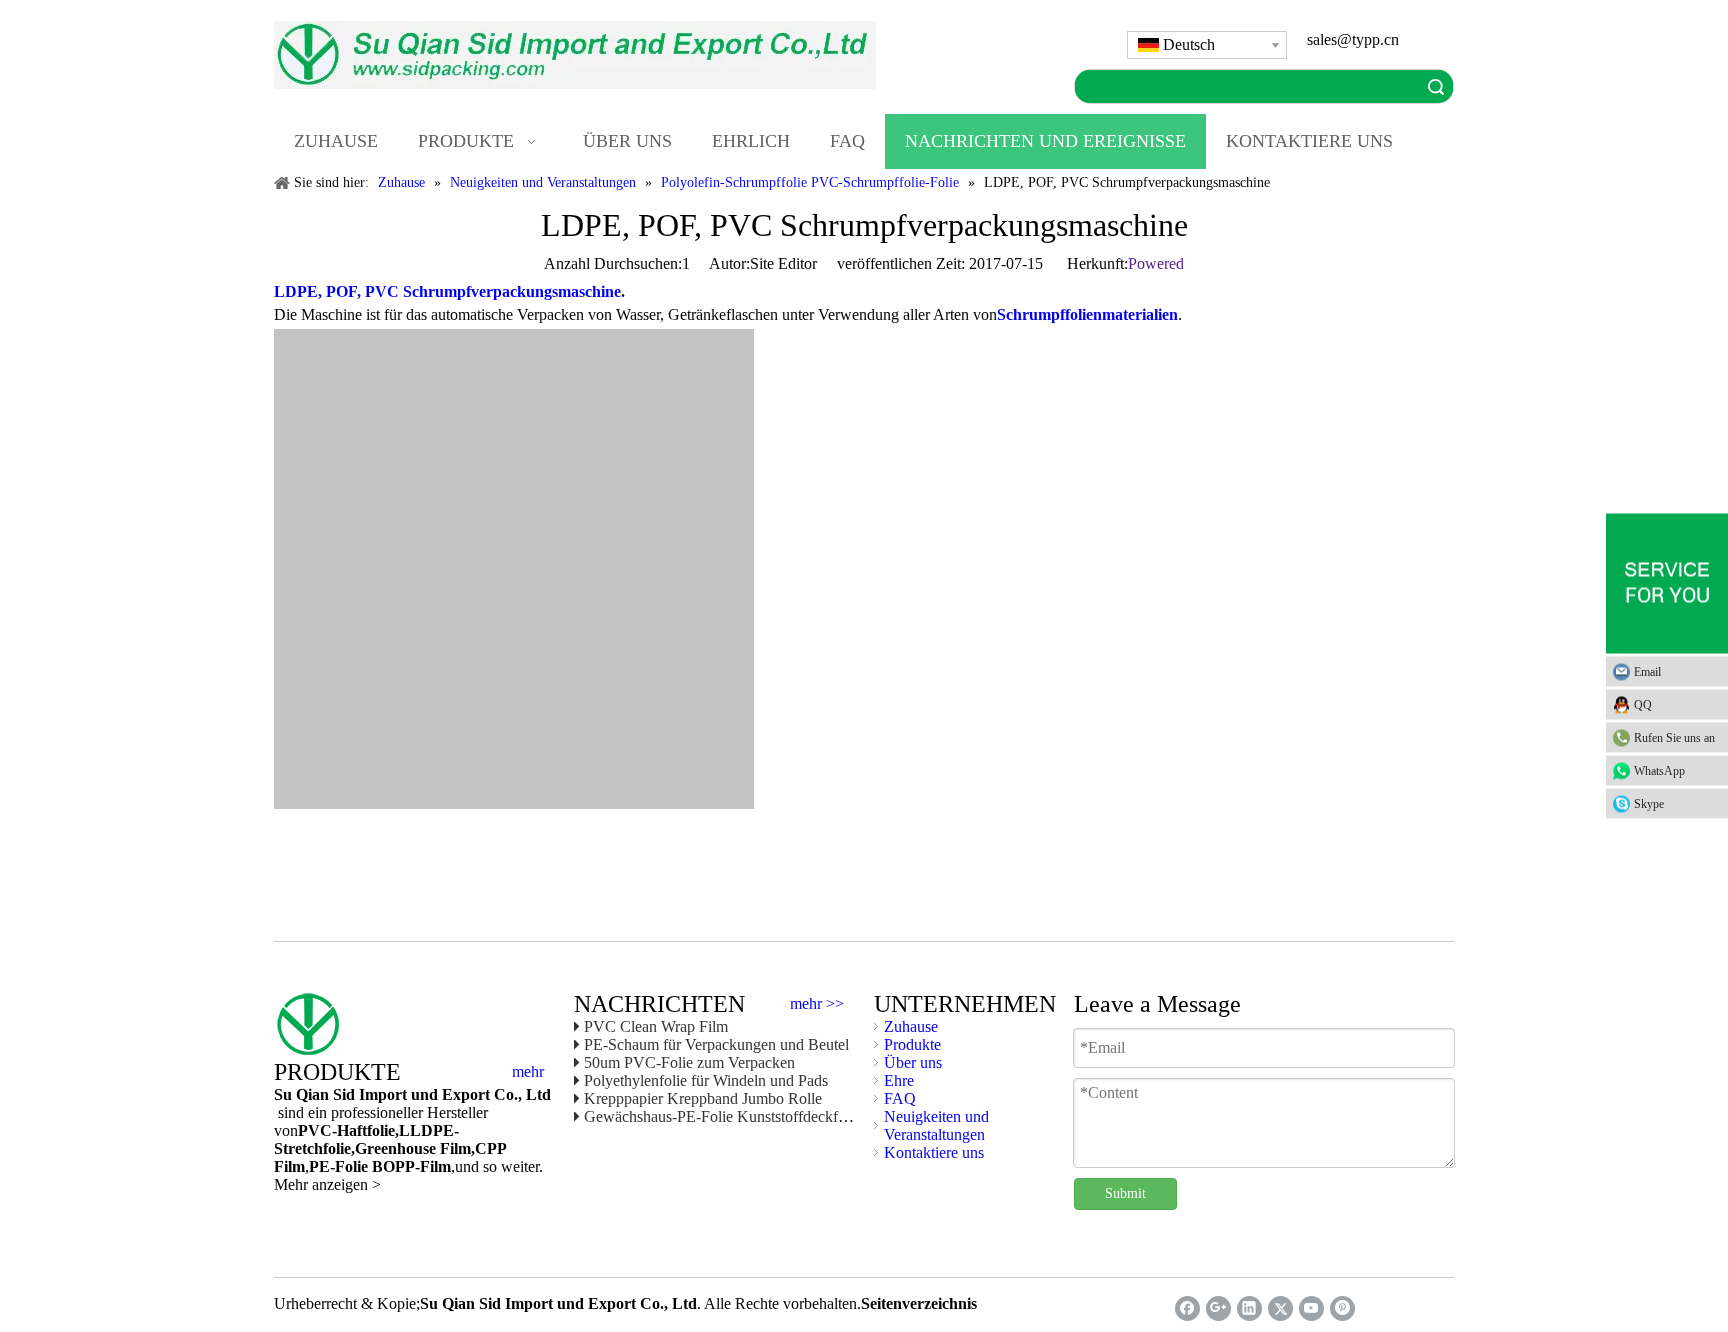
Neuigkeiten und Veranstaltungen (936, 1125)
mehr (528, 1072)
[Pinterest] (1342, 1308)
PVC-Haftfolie (346, 1130)
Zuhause (911, 1026)
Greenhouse (395, 1148)
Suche (1436, 86)
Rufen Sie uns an (1674, 738)
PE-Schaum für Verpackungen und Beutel (716, 1044)
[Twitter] (1280, 1308)
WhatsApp (1659, 771)
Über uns (913, 1062)
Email (1647, 672)
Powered (1156, 263)
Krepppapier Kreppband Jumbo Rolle (703, 1098)
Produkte (912, 1044)
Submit (1125, 1193)
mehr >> (817, 1004)
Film (453, 1148)
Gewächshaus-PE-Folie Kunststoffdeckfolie (722, 1116)
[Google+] (1218, 1308)
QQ (1643, 705)
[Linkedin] (1249, 1308)
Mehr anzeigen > (327, 1184)
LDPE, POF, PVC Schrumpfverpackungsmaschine (447, 291)
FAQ (900, 1098)
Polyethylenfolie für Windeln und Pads (706, 1080)
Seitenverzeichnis (919, 1303)
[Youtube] (1311, 1308)
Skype (1649, 804)
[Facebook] (1187, 1308)
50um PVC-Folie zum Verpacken (689, 1062)
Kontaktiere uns (934, 1152)
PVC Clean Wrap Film (656, 1026)
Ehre (899, 1080)
